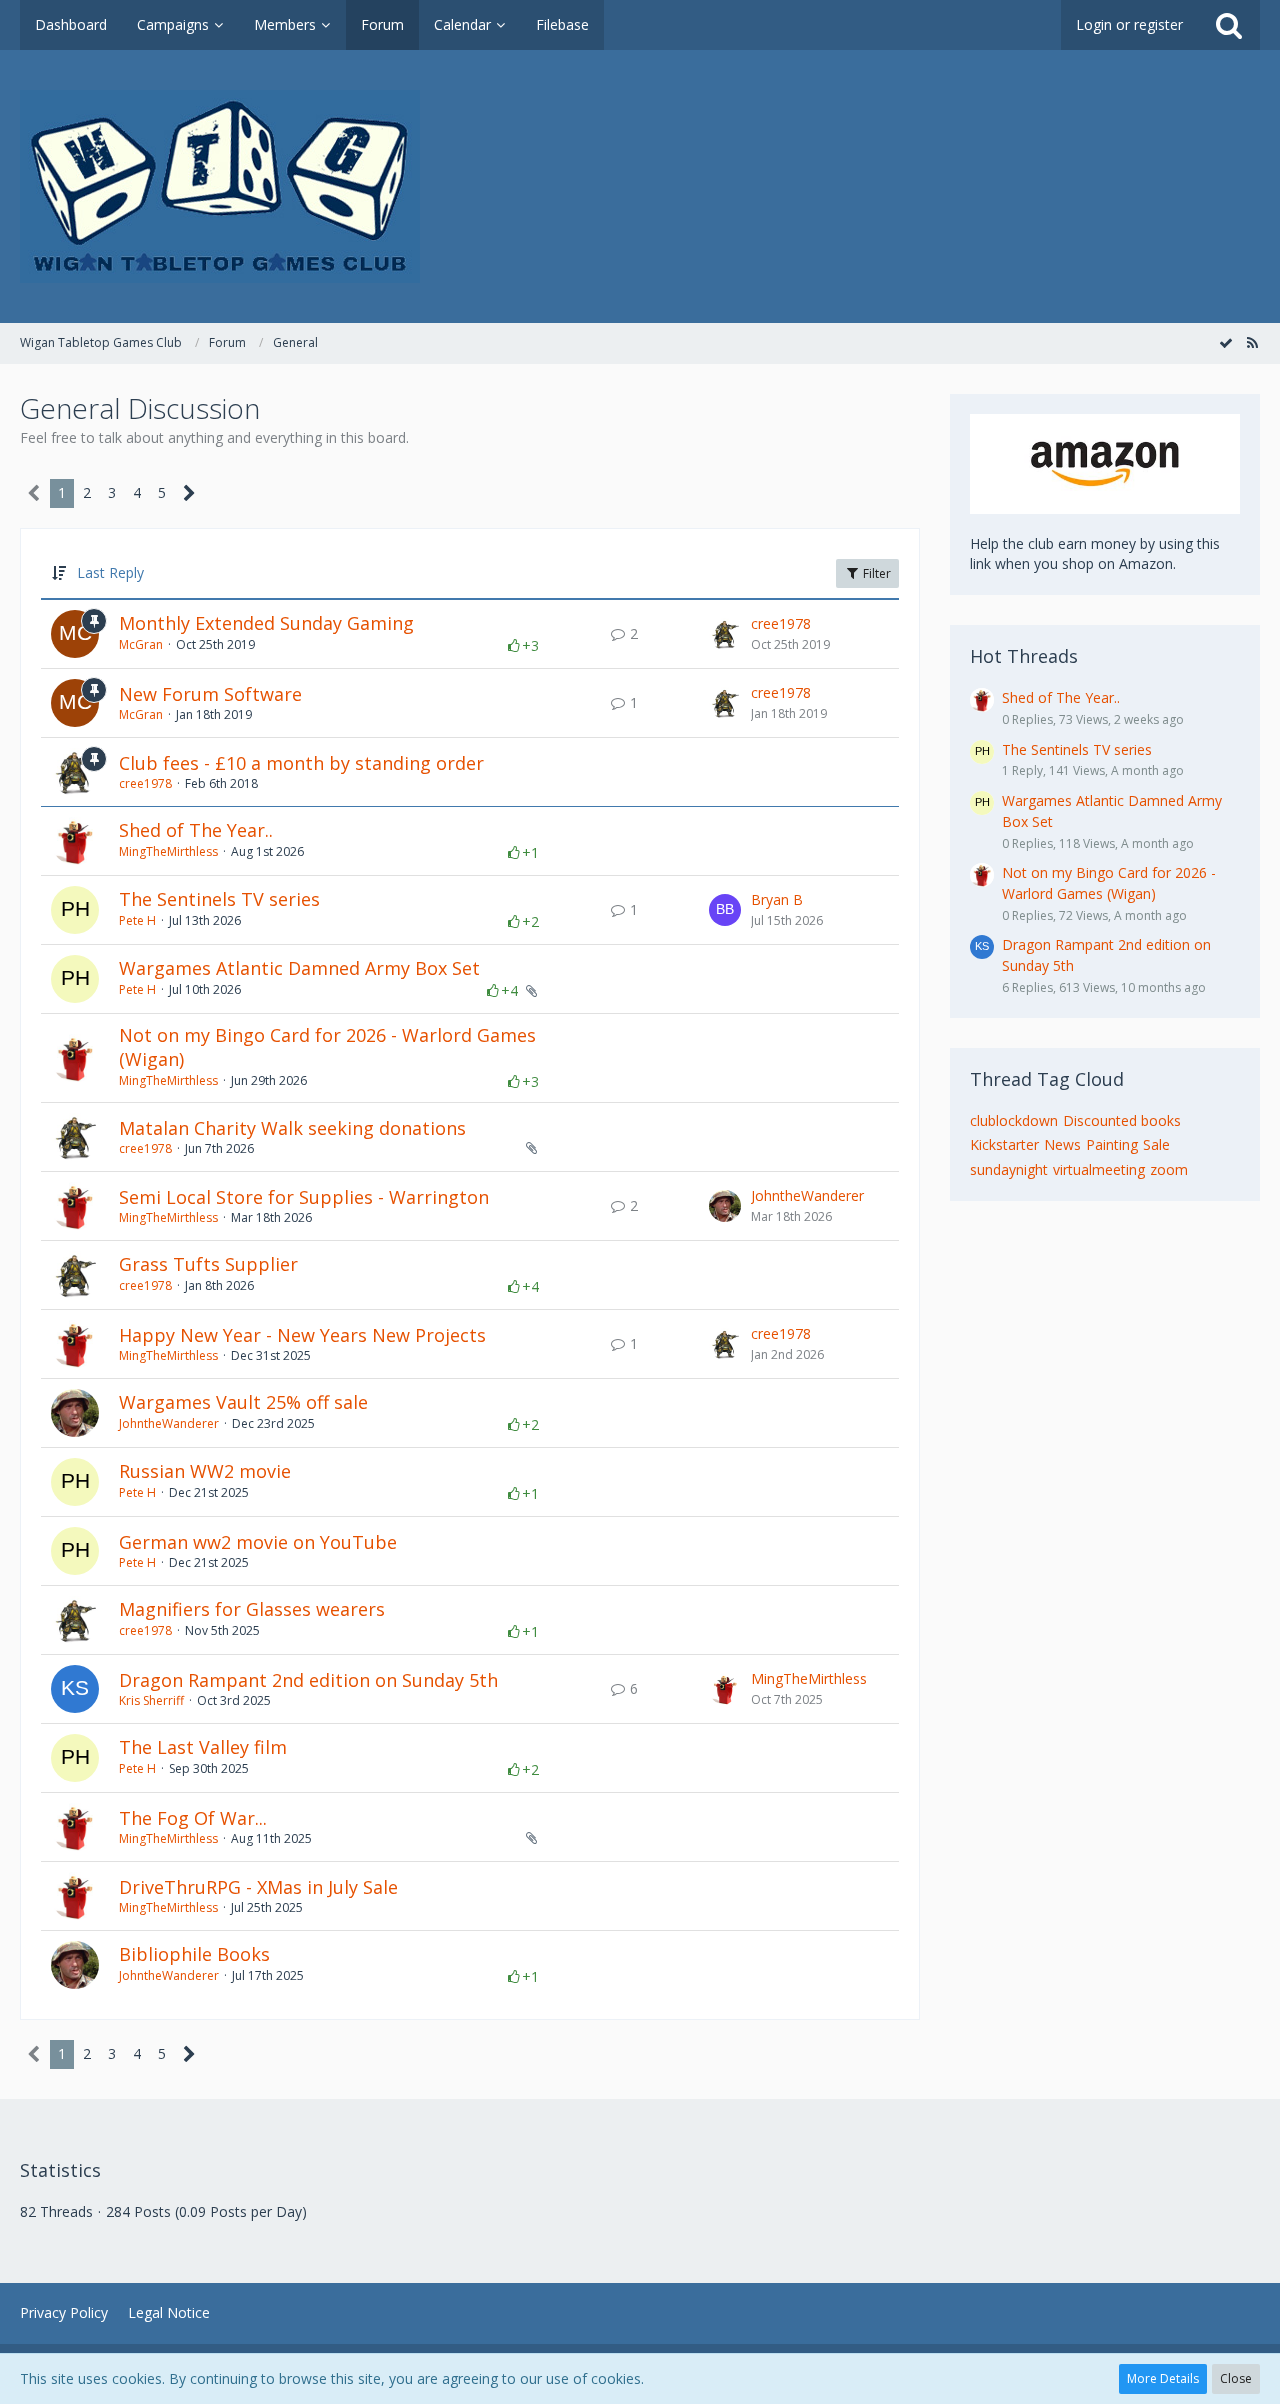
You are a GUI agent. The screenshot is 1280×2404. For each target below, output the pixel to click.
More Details (1163, 2378)
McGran (141, 644)
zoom (1169, 1169)
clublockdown (1014, 1120)
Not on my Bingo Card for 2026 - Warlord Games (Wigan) (327, 1047)
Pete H (137, 920)
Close (1236, 2378)
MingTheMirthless (168, 851)
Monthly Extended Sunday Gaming (266, 623)
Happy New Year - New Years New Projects (302, 1335)
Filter (875, 573)
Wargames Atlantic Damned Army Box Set (299, 968)
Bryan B (777, 899)
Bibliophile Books (194, 1954)
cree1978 (781, 623)
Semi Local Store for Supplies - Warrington (304, 1197)
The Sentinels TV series (219, 899)
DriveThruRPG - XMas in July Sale (258, 1887)
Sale (1156, 1144)
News (1062, 1144)
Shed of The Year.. (196, 830)
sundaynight (1009, 1169)
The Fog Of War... (193, 1818)
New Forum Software (210, 694)
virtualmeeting (1099, 1169)
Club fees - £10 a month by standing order (301, 763)
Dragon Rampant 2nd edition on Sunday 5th (308, 1680)
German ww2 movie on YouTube (258, 1542)
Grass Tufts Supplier (208, 1264)
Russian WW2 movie (205, 1471)
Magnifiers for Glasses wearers (252, 1609)
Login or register (1129, 24)
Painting (1112, 1144)
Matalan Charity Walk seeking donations (292, 1128)
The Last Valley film (203, 1747)
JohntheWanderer (807, 1195)
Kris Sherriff (151, 1700)
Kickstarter (1004, 1144)
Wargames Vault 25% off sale (243, 1402)
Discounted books (1122, 1120)
